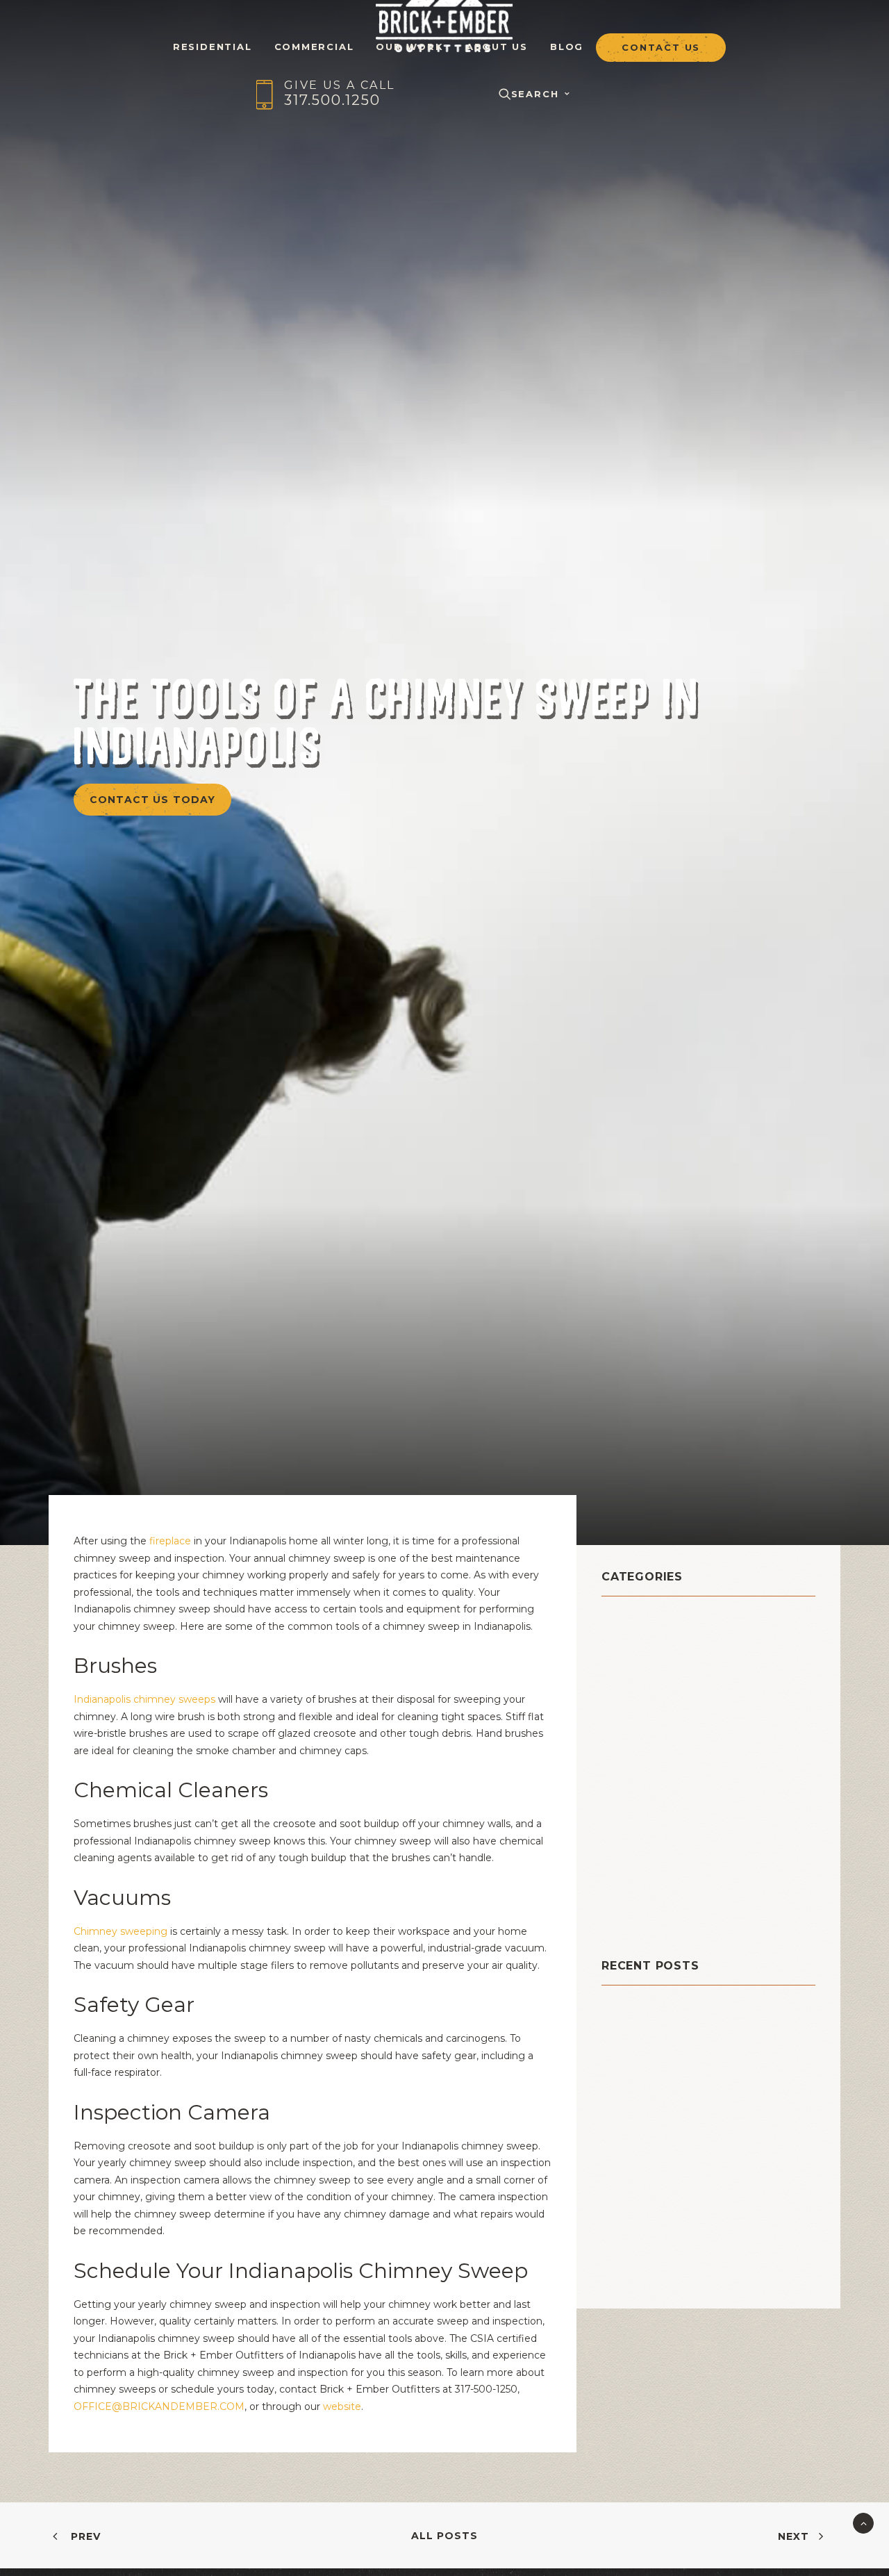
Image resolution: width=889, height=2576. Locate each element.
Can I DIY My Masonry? (665, 2033)
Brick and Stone (654, 1620)
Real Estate (638, 1829)
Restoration (639, 1864)
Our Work (409, 46)
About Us (497, 46)
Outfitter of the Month (678, 1794)
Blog (567, 46)
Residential (638, 1846)
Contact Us (661, 48)
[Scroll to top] (863, 2523)
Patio (618, 1811)
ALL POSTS (444, 2536)
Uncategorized (650, 1916)
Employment (642, 1725)
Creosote (631, 1707)
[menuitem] (213, 38)
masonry (629, 1759)
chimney (630, 1638)
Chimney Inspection (666, 1655)
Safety (623, 1881)
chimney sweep (654, 1690)
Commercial (314, 46)
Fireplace (632, 1742)
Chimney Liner (649, 1673)
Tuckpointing (645, 1898)
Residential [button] (213, 46)
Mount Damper (650, 1777)
